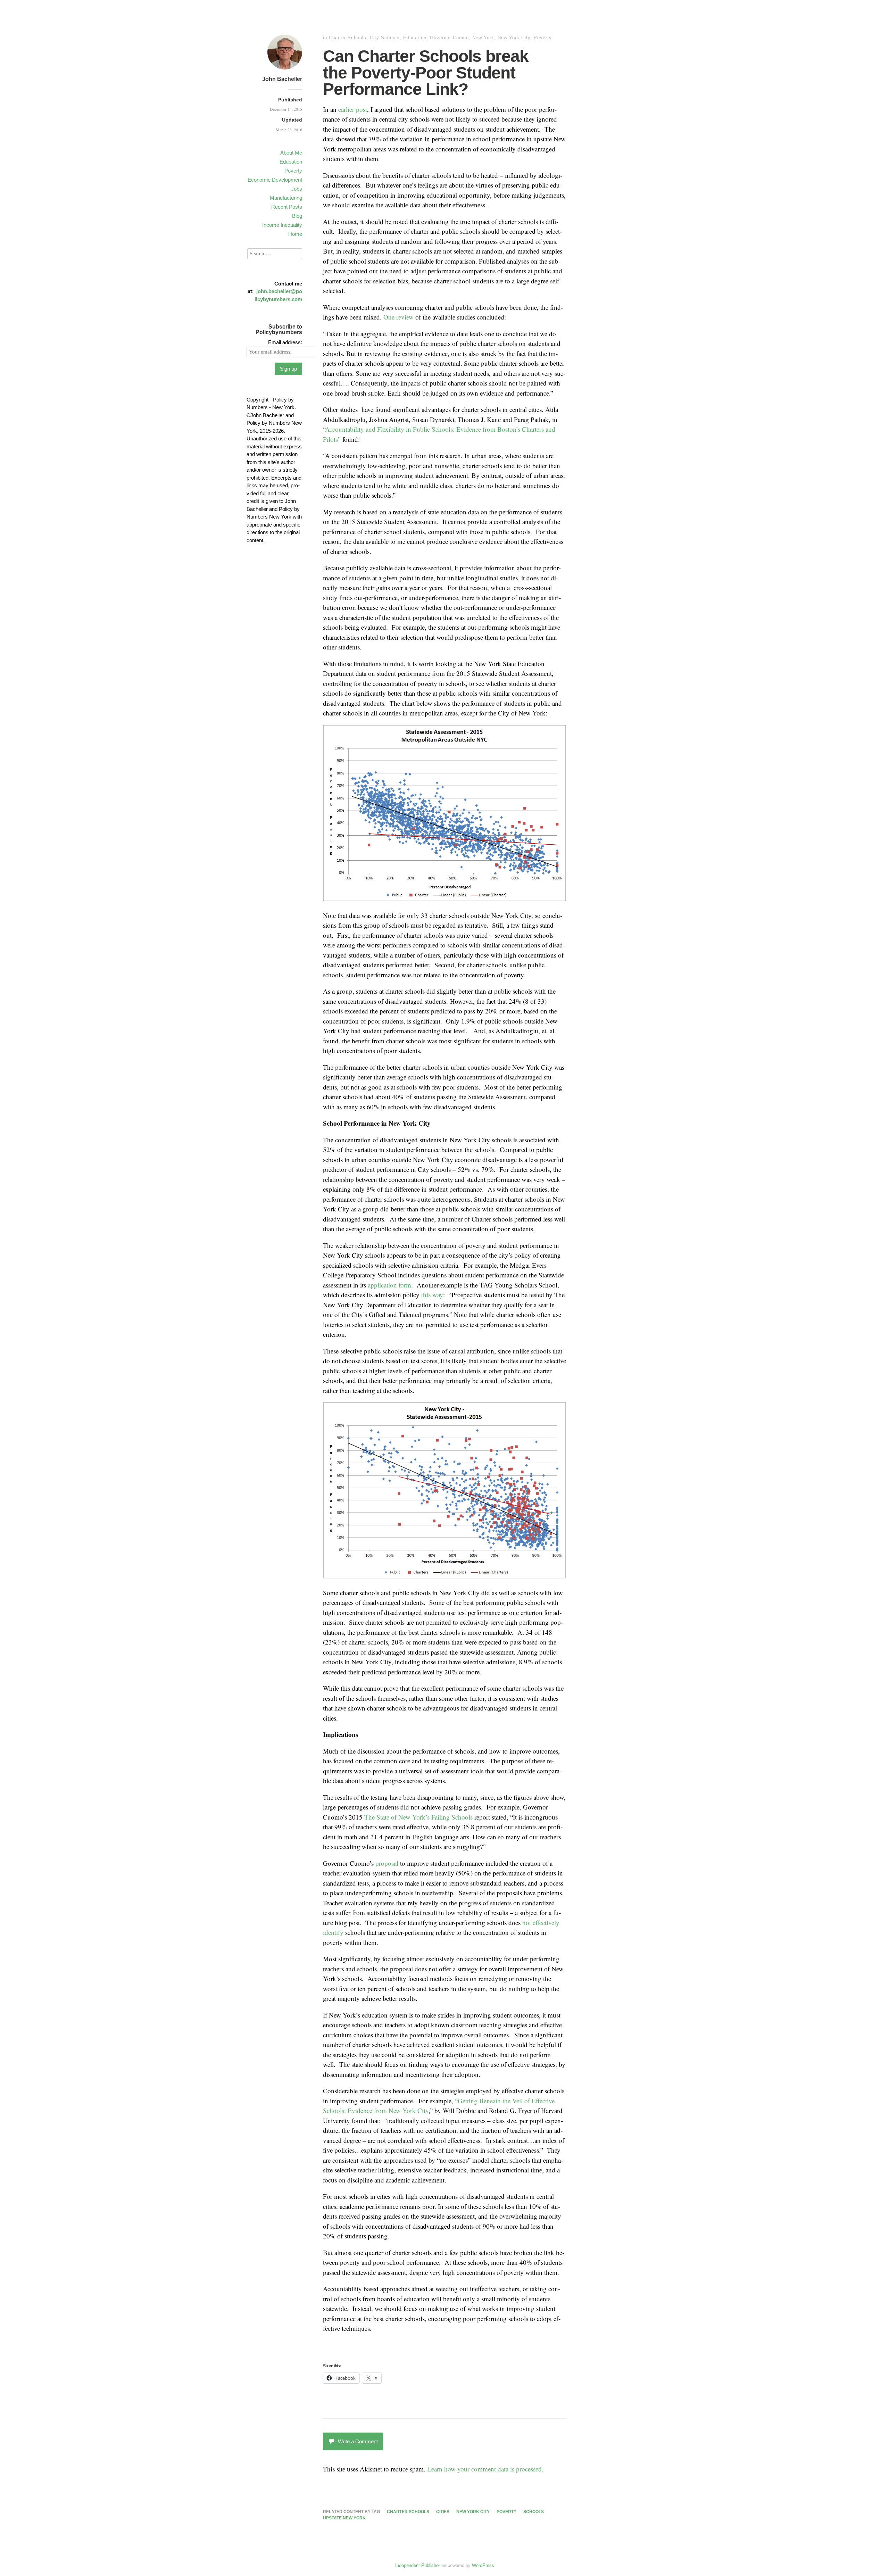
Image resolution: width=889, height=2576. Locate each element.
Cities (443, 2512)
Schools (534, 2512)
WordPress (483, 2565)
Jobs (297, 189)
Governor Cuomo (449, 38)
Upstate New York (344, 2518)
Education (291, 162)
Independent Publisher (418, 2565)
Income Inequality (282, 225)
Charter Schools (348, 38)
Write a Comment (358, 2441)
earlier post (353, 109)
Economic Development (275, 180)
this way (432, 1295)
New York (483, 38)
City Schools (385, 38)
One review (398, 317)
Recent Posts (287, 207)
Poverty (293, 171)
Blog (297, 216)
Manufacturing (286, 198)
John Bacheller (282, 79)
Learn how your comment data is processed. (485, 2469)
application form (389, 1285)
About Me (291, 153)
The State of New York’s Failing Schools (418, 1817)
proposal (387, 1863)
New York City (514, 38)
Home (295, 234)
